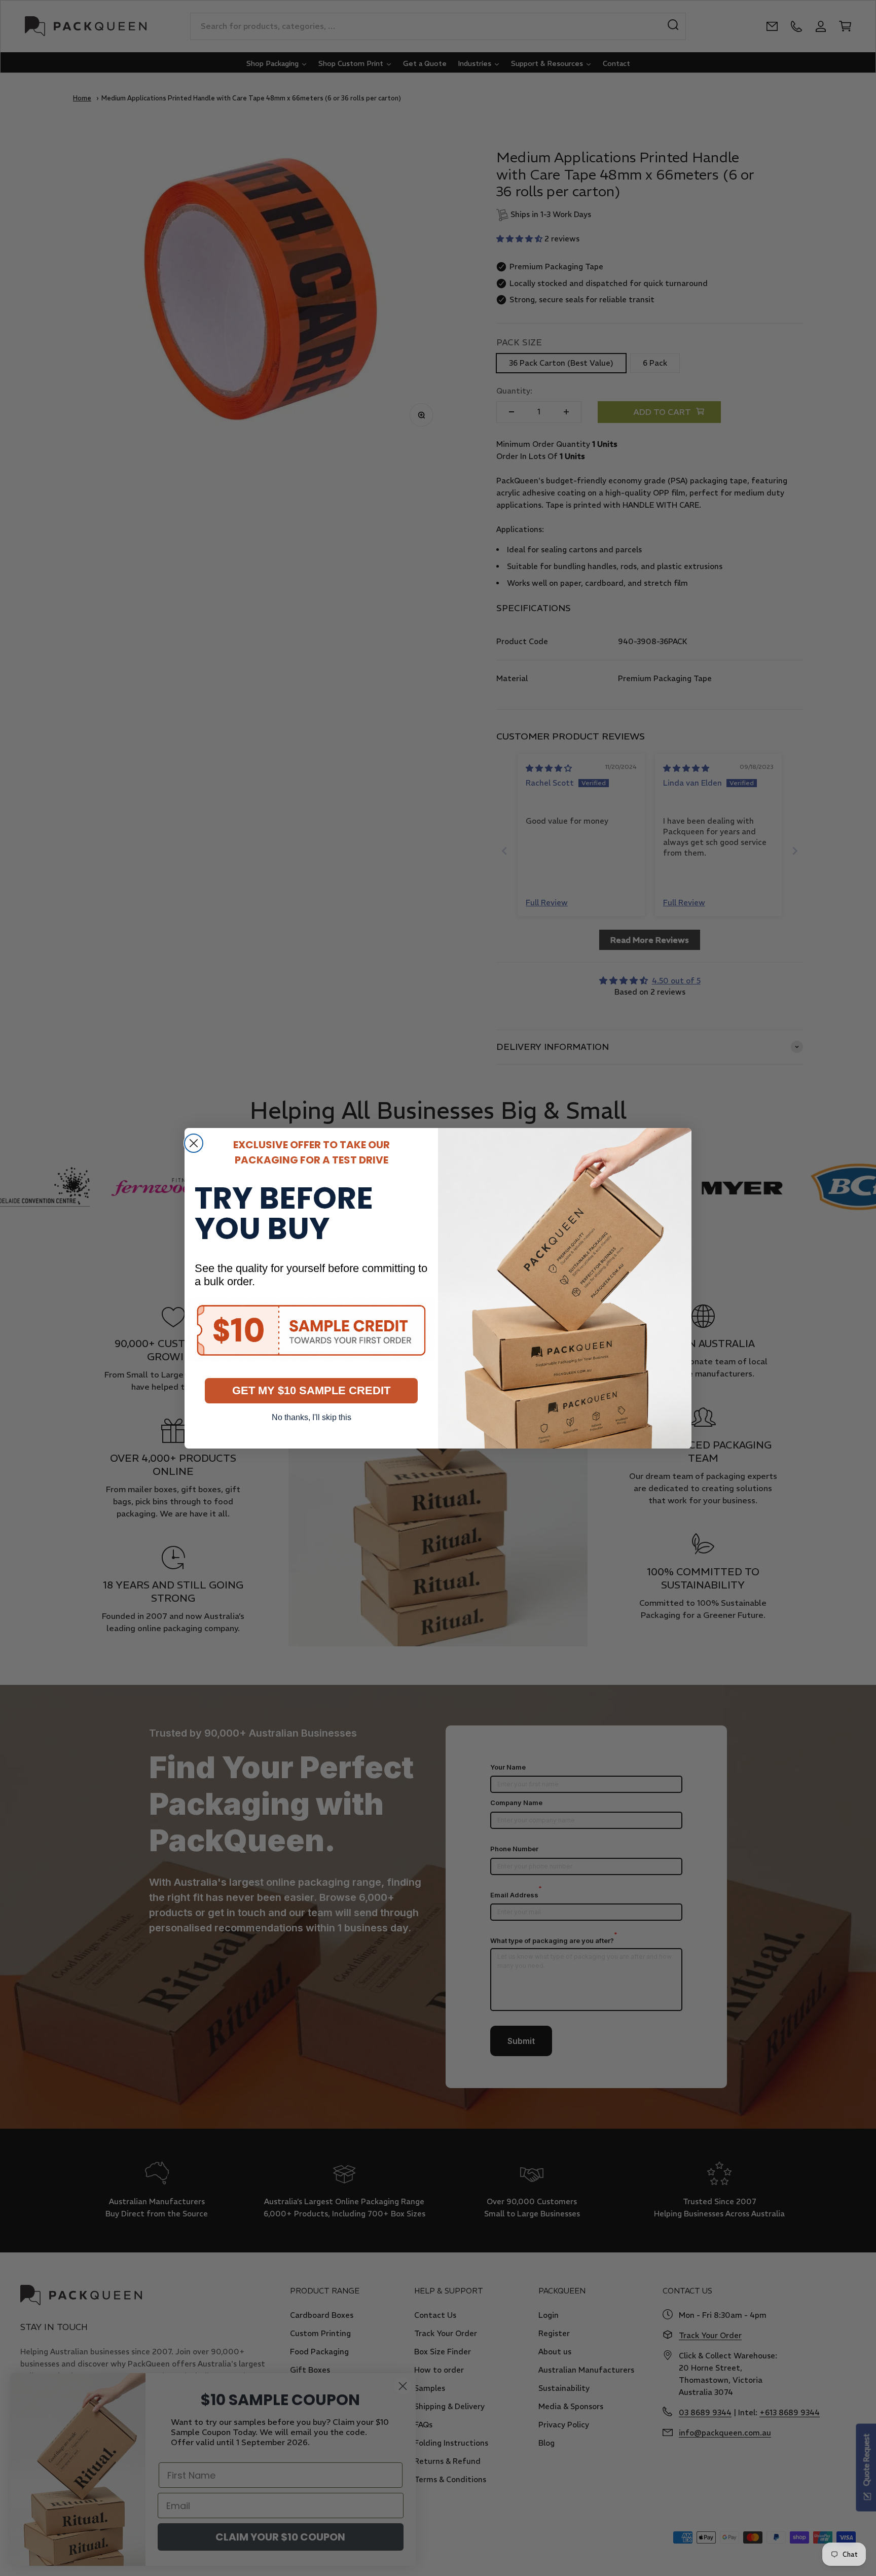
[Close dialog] (194, 1143)
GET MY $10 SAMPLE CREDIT (311, 1390)
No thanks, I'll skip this (312, 1417)
